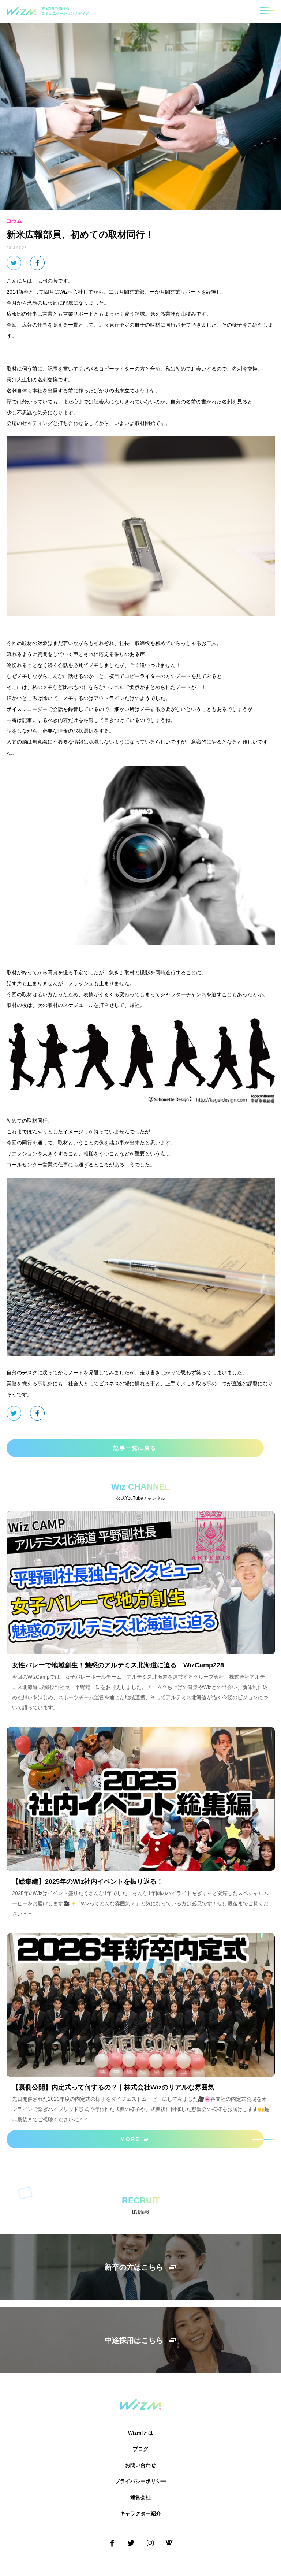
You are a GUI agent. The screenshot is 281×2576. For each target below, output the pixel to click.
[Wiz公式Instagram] (150, 2543)
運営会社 (140, 2497)
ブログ (140, 2449)
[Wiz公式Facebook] (112, 2543)
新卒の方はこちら (134, 2267)
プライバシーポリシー (140, 2481)
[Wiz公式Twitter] (131, 2543)
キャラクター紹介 (140, 2513)
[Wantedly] (169, 2543)
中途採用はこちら (134, 2340)
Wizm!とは (141, 2433)
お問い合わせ (140, 2465)
